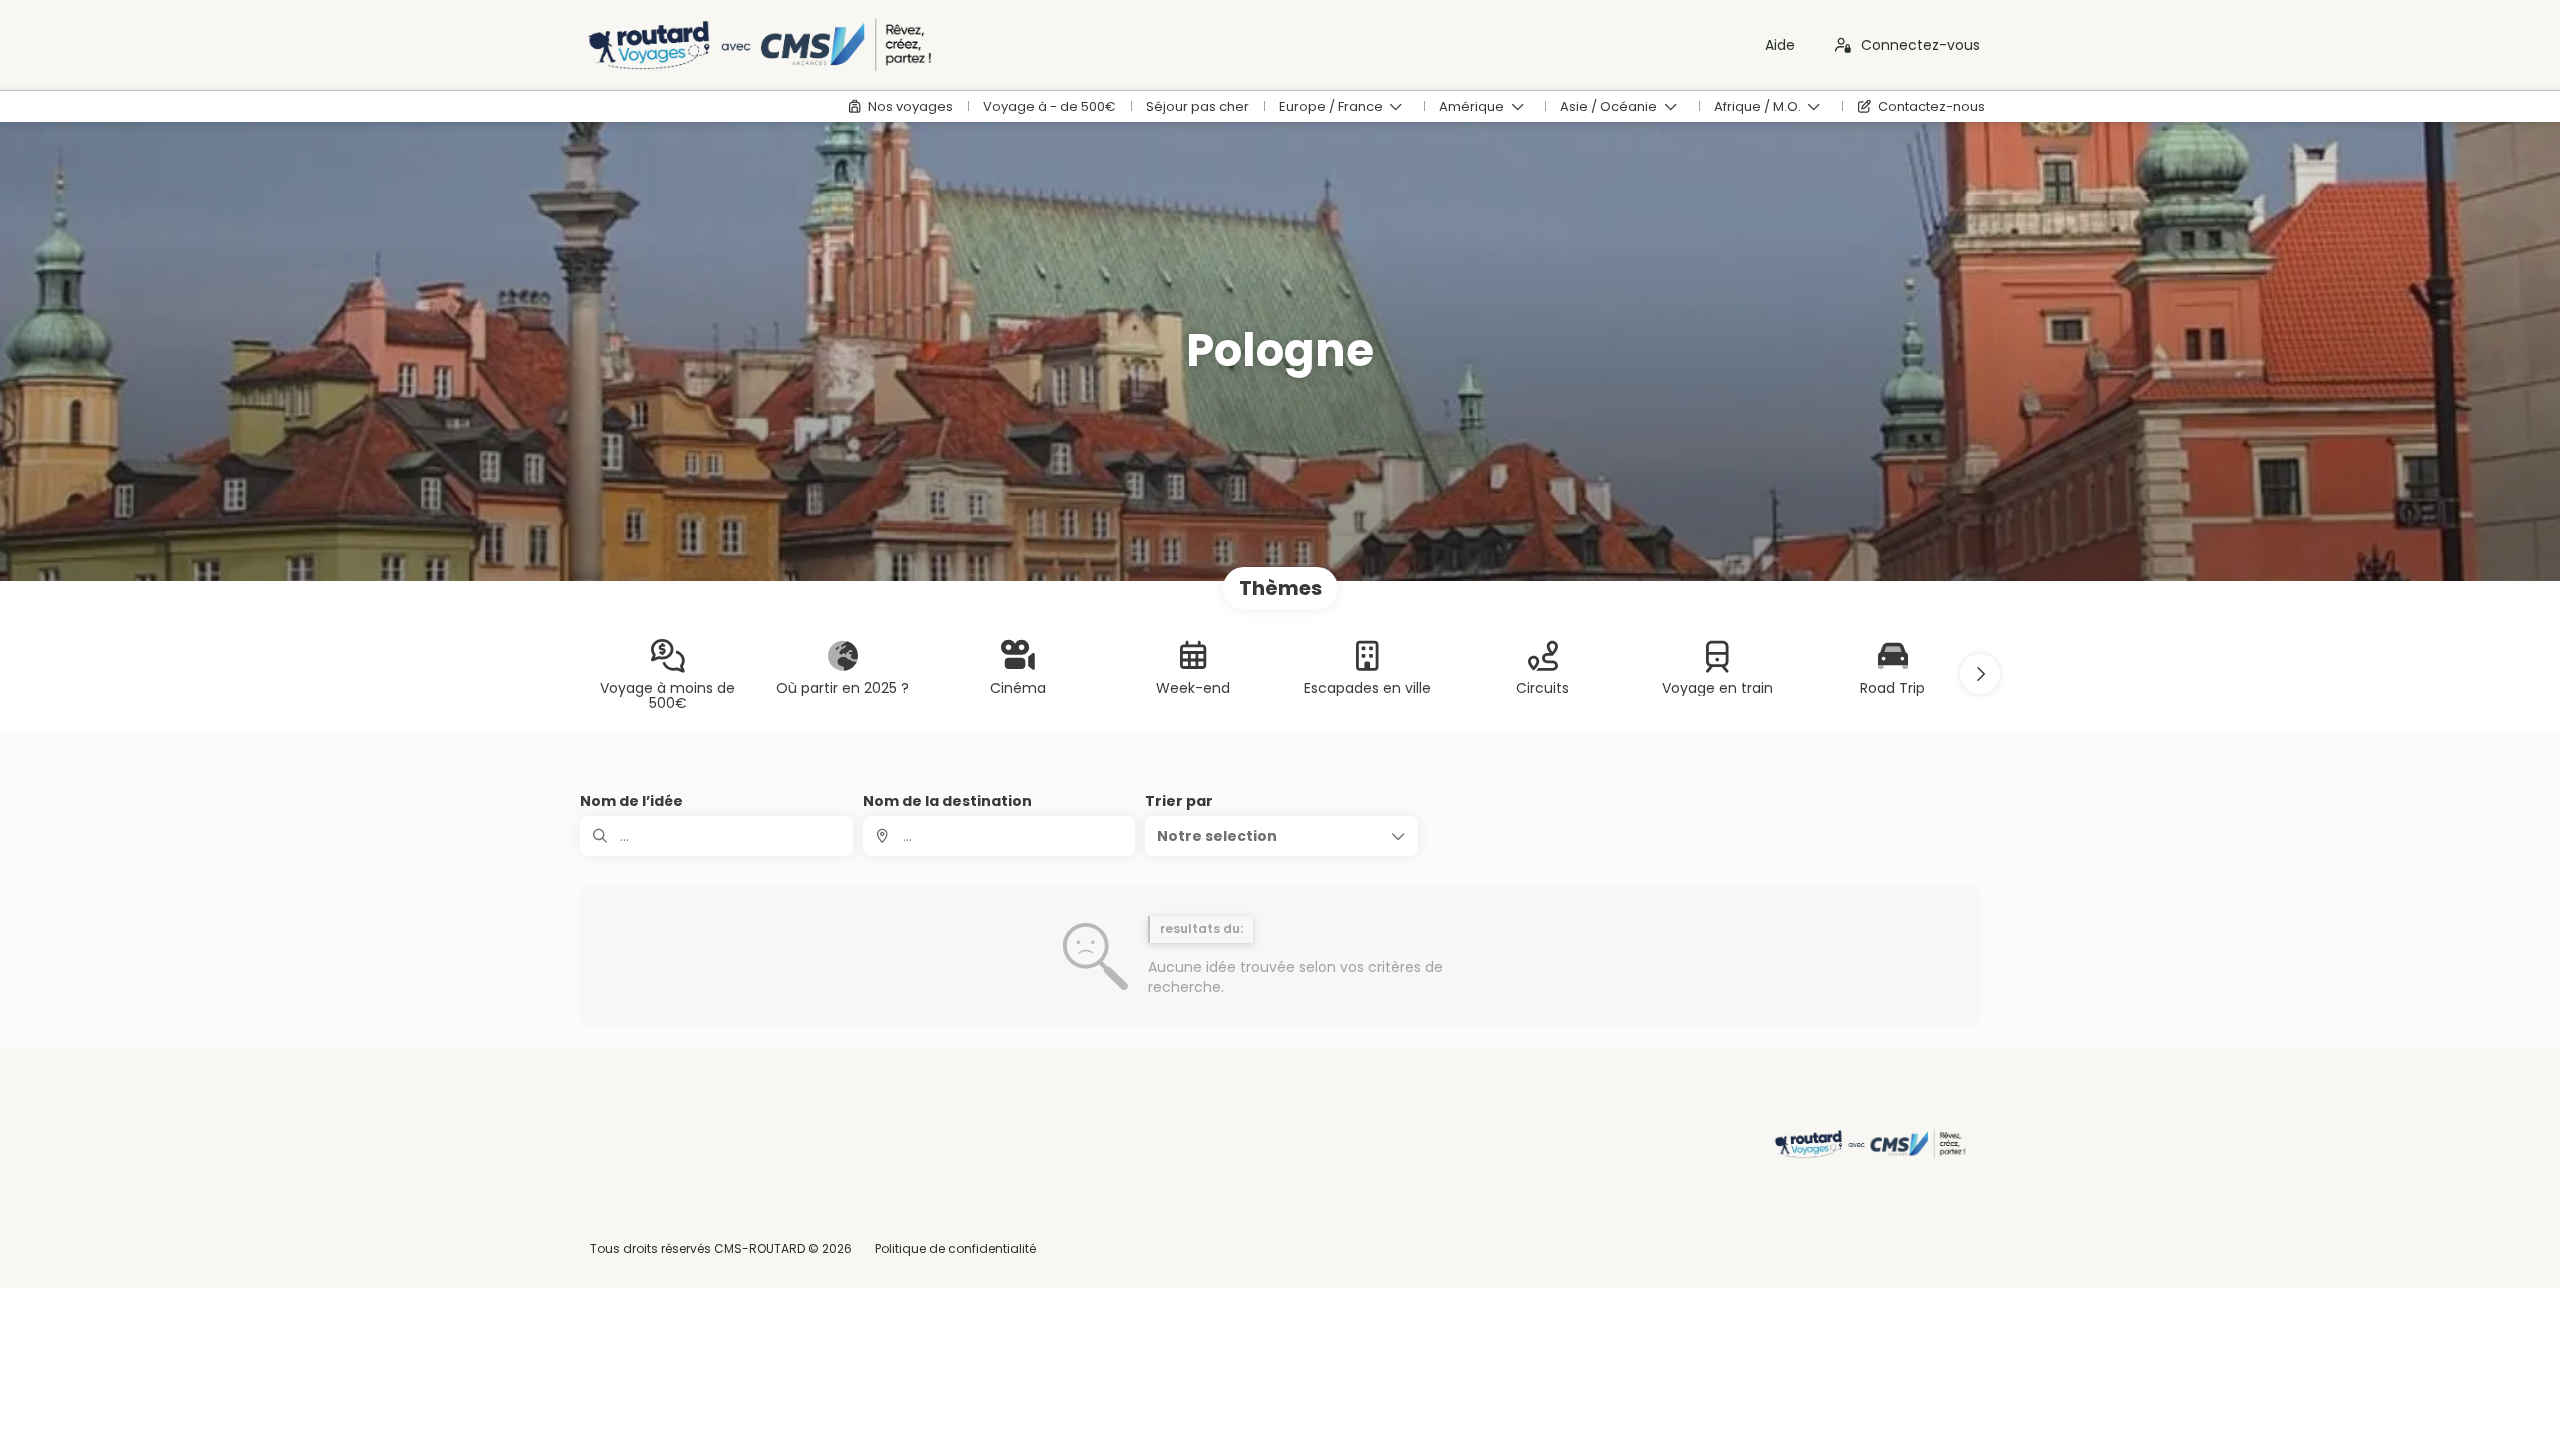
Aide (1780, 45)
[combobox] (999, 836)
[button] (1980, 674)
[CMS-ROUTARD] (1868, 1144)
